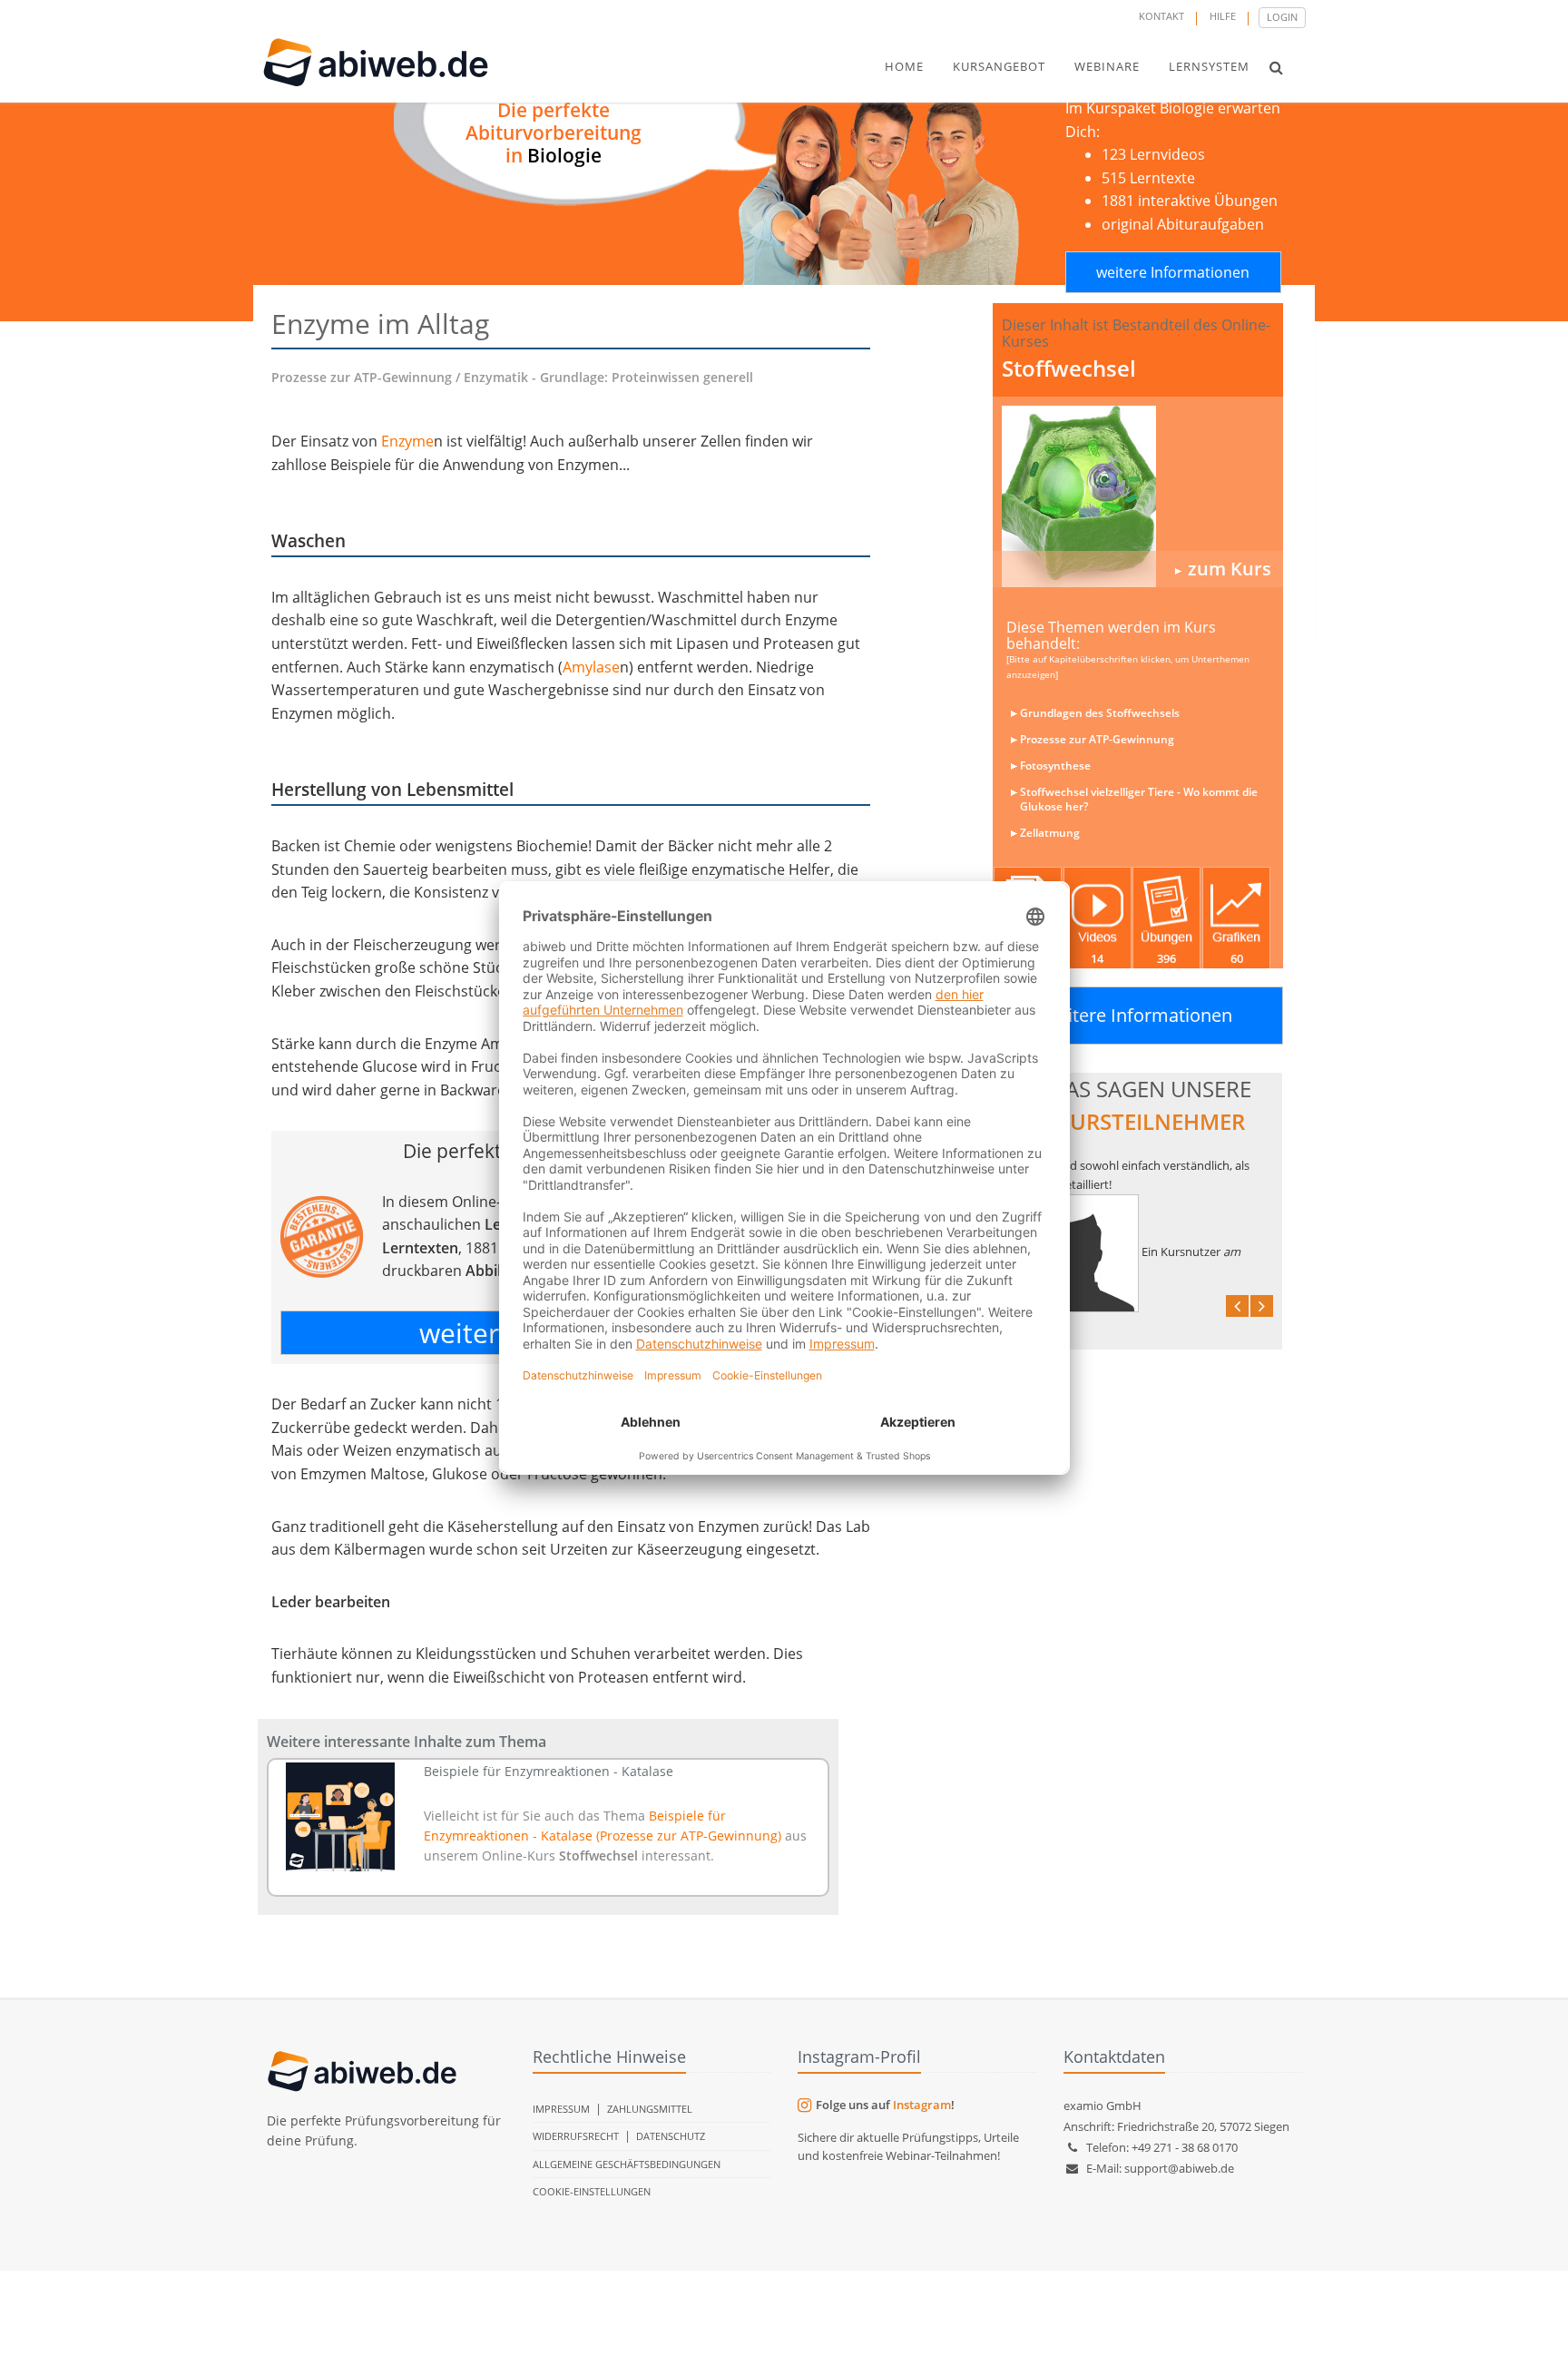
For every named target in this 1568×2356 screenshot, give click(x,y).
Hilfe (1223, 16)
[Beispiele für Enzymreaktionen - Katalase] (341, 1817)
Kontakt (1161, 16)
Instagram (922, 2105)
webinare (1107, 66)
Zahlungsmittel (650, 2109)
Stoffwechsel (1069, 368)
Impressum (561, 2109)
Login (1282, 17)
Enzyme (407, 441)
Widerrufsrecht (576, 2136)
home (904, 66)
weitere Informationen (1173, 272)
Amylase (591, 667)
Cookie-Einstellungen (592, 2191)
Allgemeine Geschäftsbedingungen (627, 2164)
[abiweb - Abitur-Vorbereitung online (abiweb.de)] (1138, 496)
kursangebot (999, 66)
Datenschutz (671, 2136)
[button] (1276, 67)
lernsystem (1209, 66)
